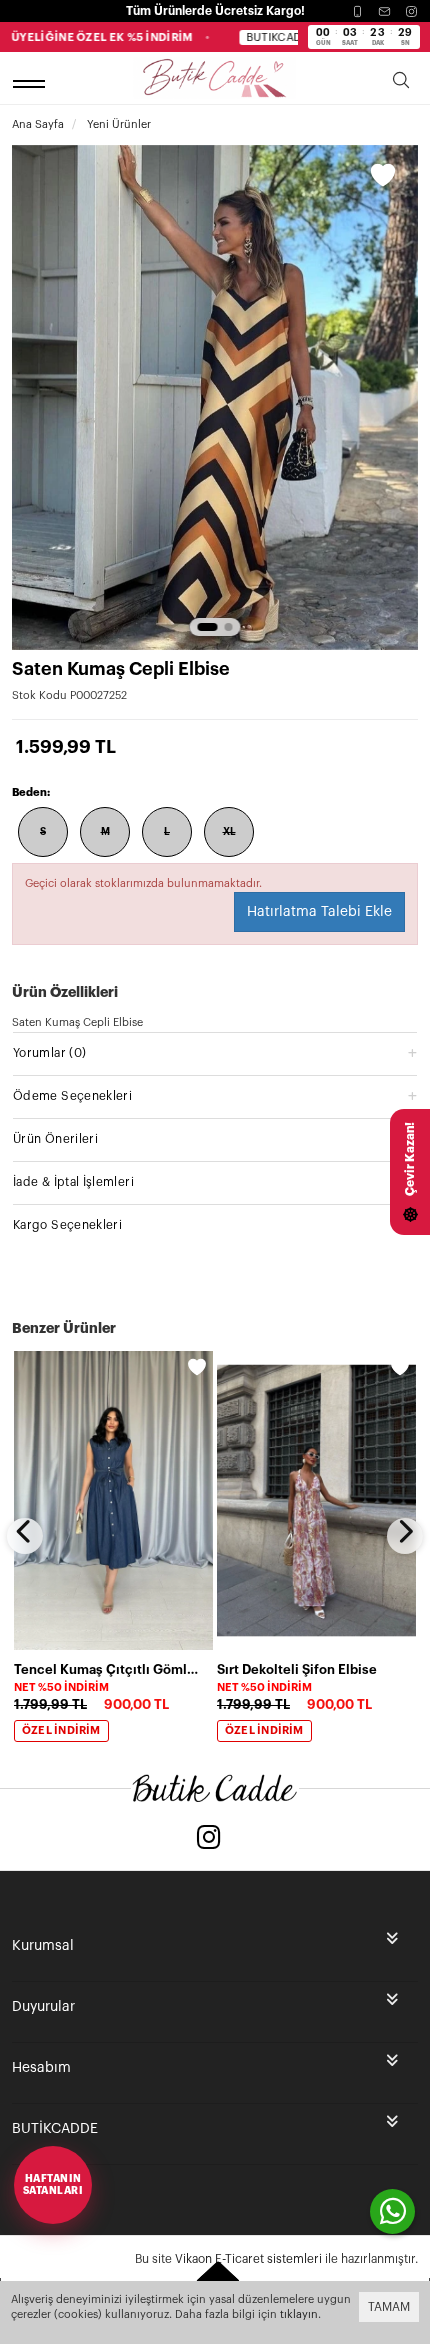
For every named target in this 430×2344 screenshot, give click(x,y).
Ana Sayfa (38, 124)
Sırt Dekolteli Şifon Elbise (297, 1669)
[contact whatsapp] (392, 2211)
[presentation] (25, 1536)
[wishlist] (197, 1367)
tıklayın (299, 2314)
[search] (401, 83)
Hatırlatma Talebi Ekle (319, 912)
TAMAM (389, 2307)
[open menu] (32, 83)
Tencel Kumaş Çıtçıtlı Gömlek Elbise (107, 1669)
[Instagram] (411, 11)
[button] (208, 627)
